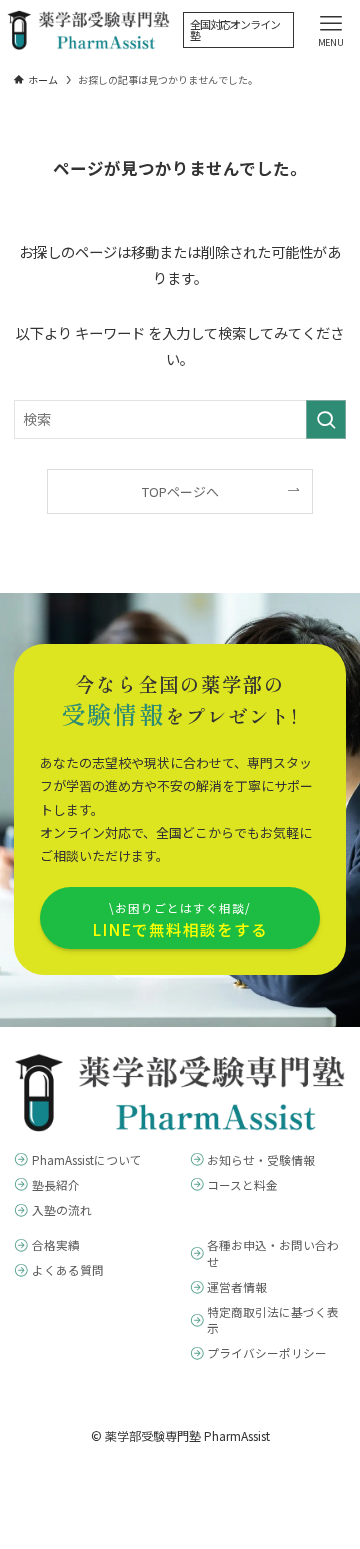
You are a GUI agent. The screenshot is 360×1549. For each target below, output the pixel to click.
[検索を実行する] (326, 419)
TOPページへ (180, 491)
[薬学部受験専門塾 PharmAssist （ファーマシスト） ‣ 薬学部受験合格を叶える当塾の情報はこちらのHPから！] (88, 30)
